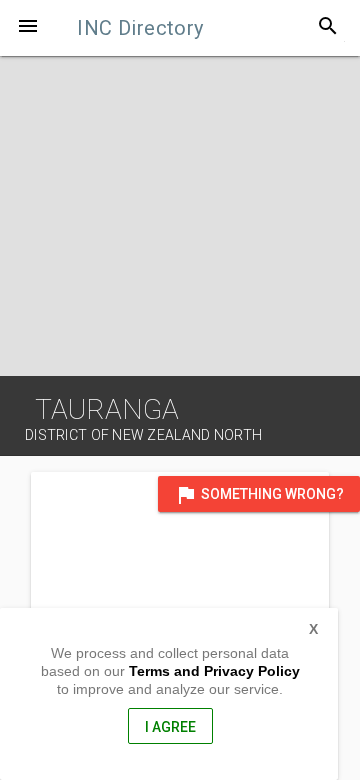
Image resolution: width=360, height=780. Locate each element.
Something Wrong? (259, 495)
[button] (28, 28)
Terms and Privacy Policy (214, 671)
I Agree (170, 727)
